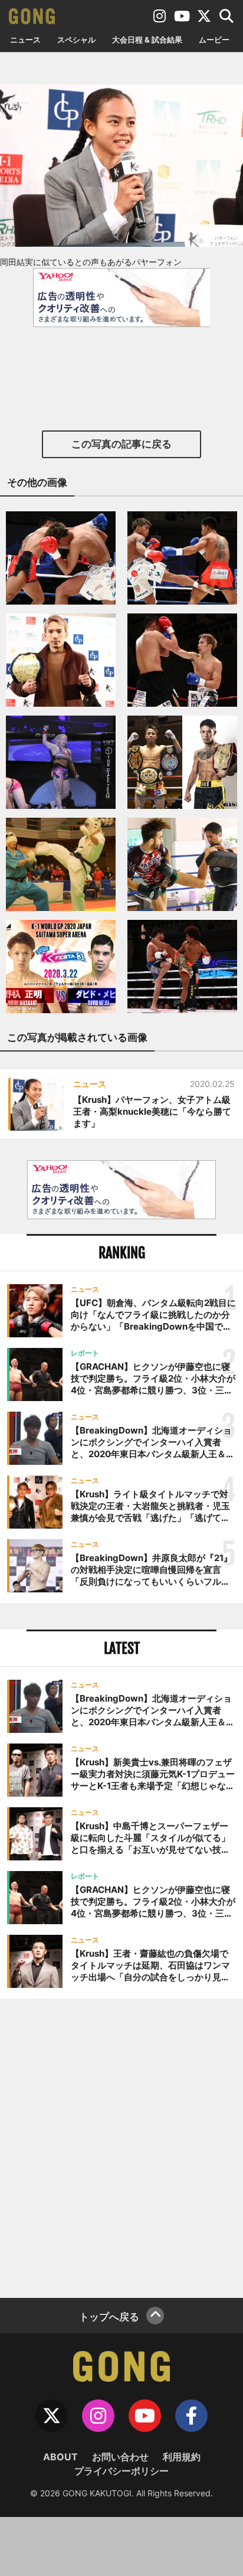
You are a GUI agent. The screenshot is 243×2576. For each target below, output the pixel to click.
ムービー (214, 40)
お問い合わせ (120, 2457)
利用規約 (182, 2457)
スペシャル (76, 40)
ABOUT (60, 2457)
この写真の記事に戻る (121, 444)
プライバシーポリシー (121, 2471)
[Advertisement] (121, 2147)
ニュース (25, 40)
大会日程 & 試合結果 (147, 40)
